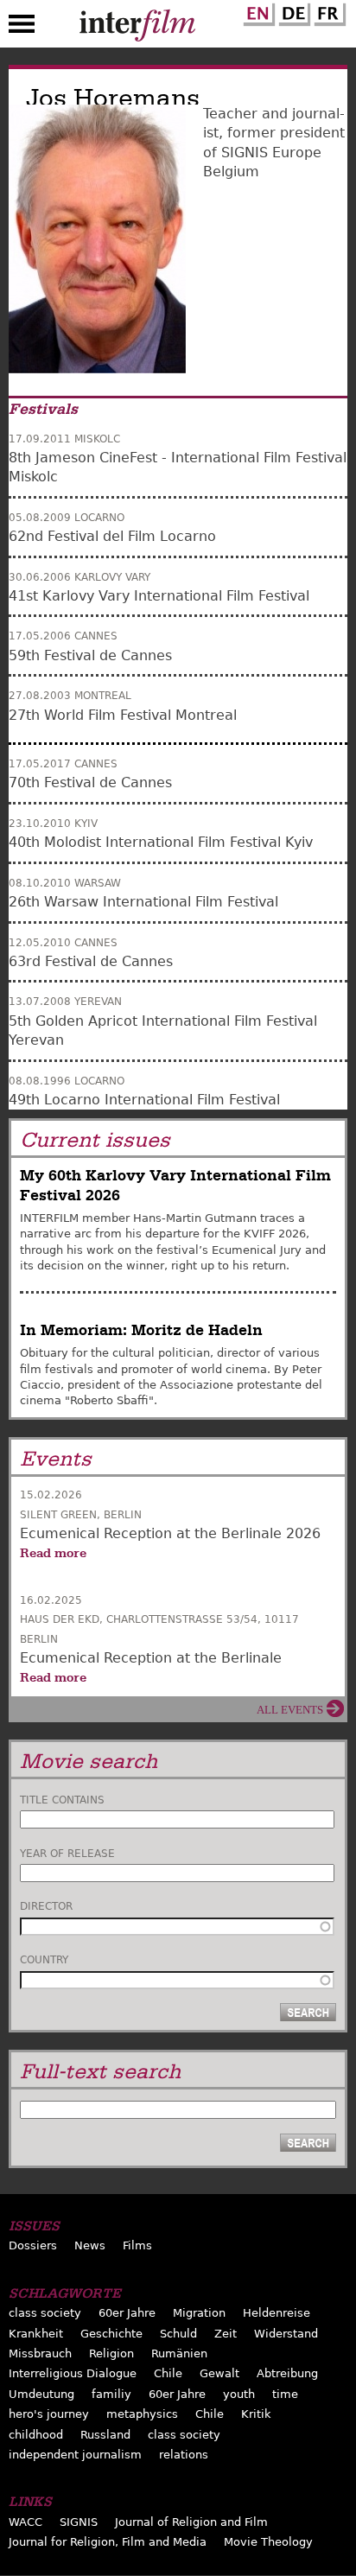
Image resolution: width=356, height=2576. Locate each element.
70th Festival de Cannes (90, 782)
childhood (36, 2435)
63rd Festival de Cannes (91, 961)
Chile (168, 2373)
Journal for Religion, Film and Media (108, 2542)
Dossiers (33, 2245)
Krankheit (36, 2334)
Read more (53, 1553)
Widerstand (286, 2334)
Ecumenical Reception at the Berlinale (151, 1658)
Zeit (226, 2334)
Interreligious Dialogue (73, 2373)
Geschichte (111, 2334)
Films (137, 2245)
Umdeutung (41, 2394)
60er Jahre (127, 2313)
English (257, 11)
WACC (25, 2522)
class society (45, 2313)
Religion (111, 2353)
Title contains (62, 1800)
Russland (105, 2435)
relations (184, 2455)
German (292, 11)
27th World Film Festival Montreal (123, 715)
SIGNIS (79, 2522)
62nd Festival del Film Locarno (112, 536)
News (90, 2245)
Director (46, 1906)
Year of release (67, 1854)
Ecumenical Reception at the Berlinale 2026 (170, 1533)
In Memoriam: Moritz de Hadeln (141, 1330)
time (285, 2394)
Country (44, 1960)
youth (239, 2394)
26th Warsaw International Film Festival (143, 902)
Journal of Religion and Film (191, 2522)
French (327, 11)
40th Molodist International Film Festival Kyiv (161, 842)
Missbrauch (40, 2353)
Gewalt (219, 2373)
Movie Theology (268, 2542)
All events (290, 1710)
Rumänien (179, 2353)
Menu (22, 28)
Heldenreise (277, 2313)
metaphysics (142, 2414)
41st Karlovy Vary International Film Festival (159, 596)
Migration (199, 2313)
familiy (111, 2394)
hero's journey (49, 2414)
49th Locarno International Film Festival (144, 1100)
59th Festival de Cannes (90, 655)
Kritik (256, 2414)
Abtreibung (287, 2373)
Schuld (178, 2334)
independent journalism (75, 2455)
